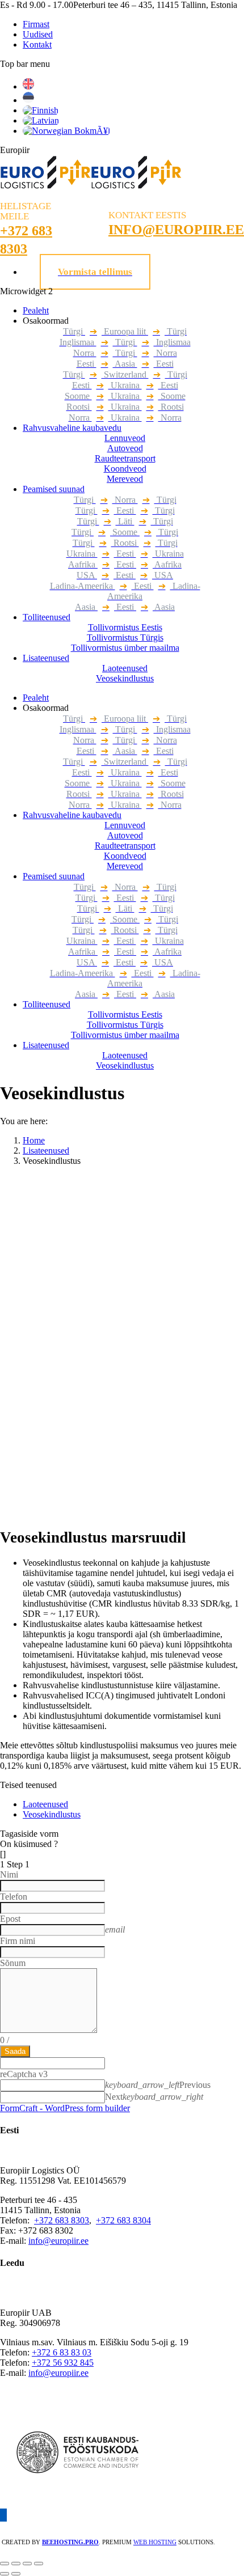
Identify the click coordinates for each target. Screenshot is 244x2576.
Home (34, 1140)
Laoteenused (45, 1804)
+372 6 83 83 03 (62, 2352)
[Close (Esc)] (5, 2564)
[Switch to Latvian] (41, 120)
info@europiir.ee (58, 2241)
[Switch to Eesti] (28, 100)
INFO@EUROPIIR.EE (176, 230)
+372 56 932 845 (63, 2363)
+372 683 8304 (123, 2220)
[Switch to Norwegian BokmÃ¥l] (66, 131)
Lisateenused (46, 1151)
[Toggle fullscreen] (27, 2564)
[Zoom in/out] (39, 2564)
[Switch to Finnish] (41, 110)
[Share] (16, 2564)
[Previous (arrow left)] (5, 2574)
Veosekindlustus (52, 1814)
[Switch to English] (28, 86)
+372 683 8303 (62, 2220)
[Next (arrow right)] (16, 2574)
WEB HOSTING (155, 2542)
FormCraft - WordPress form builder (65, 2108)
